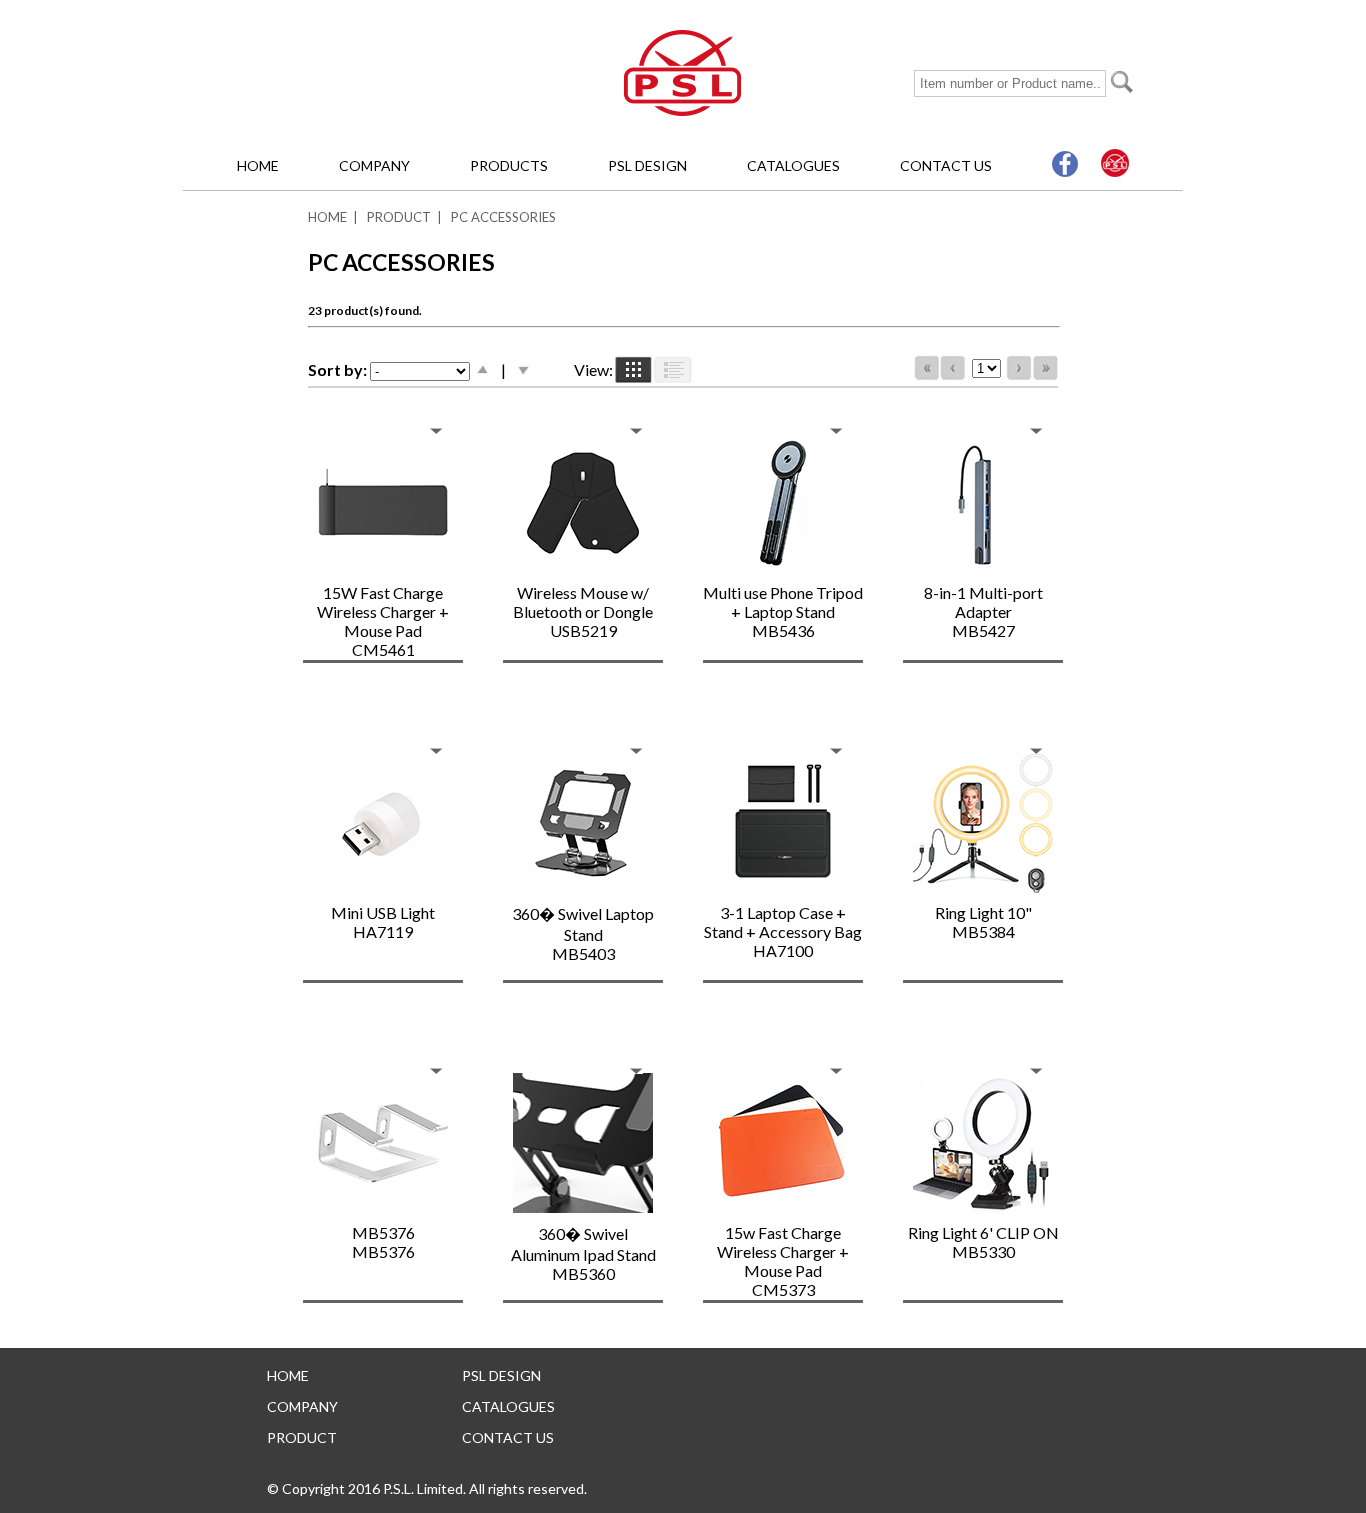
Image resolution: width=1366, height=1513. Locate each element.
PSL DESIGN (647, 165)
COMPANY (374, 165)
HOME (258, 165)
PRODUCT (399, 217)
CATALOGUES (793, 165)
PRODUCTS (509, 165)
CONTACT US (946, 165)
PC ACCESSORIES (503, 217)
